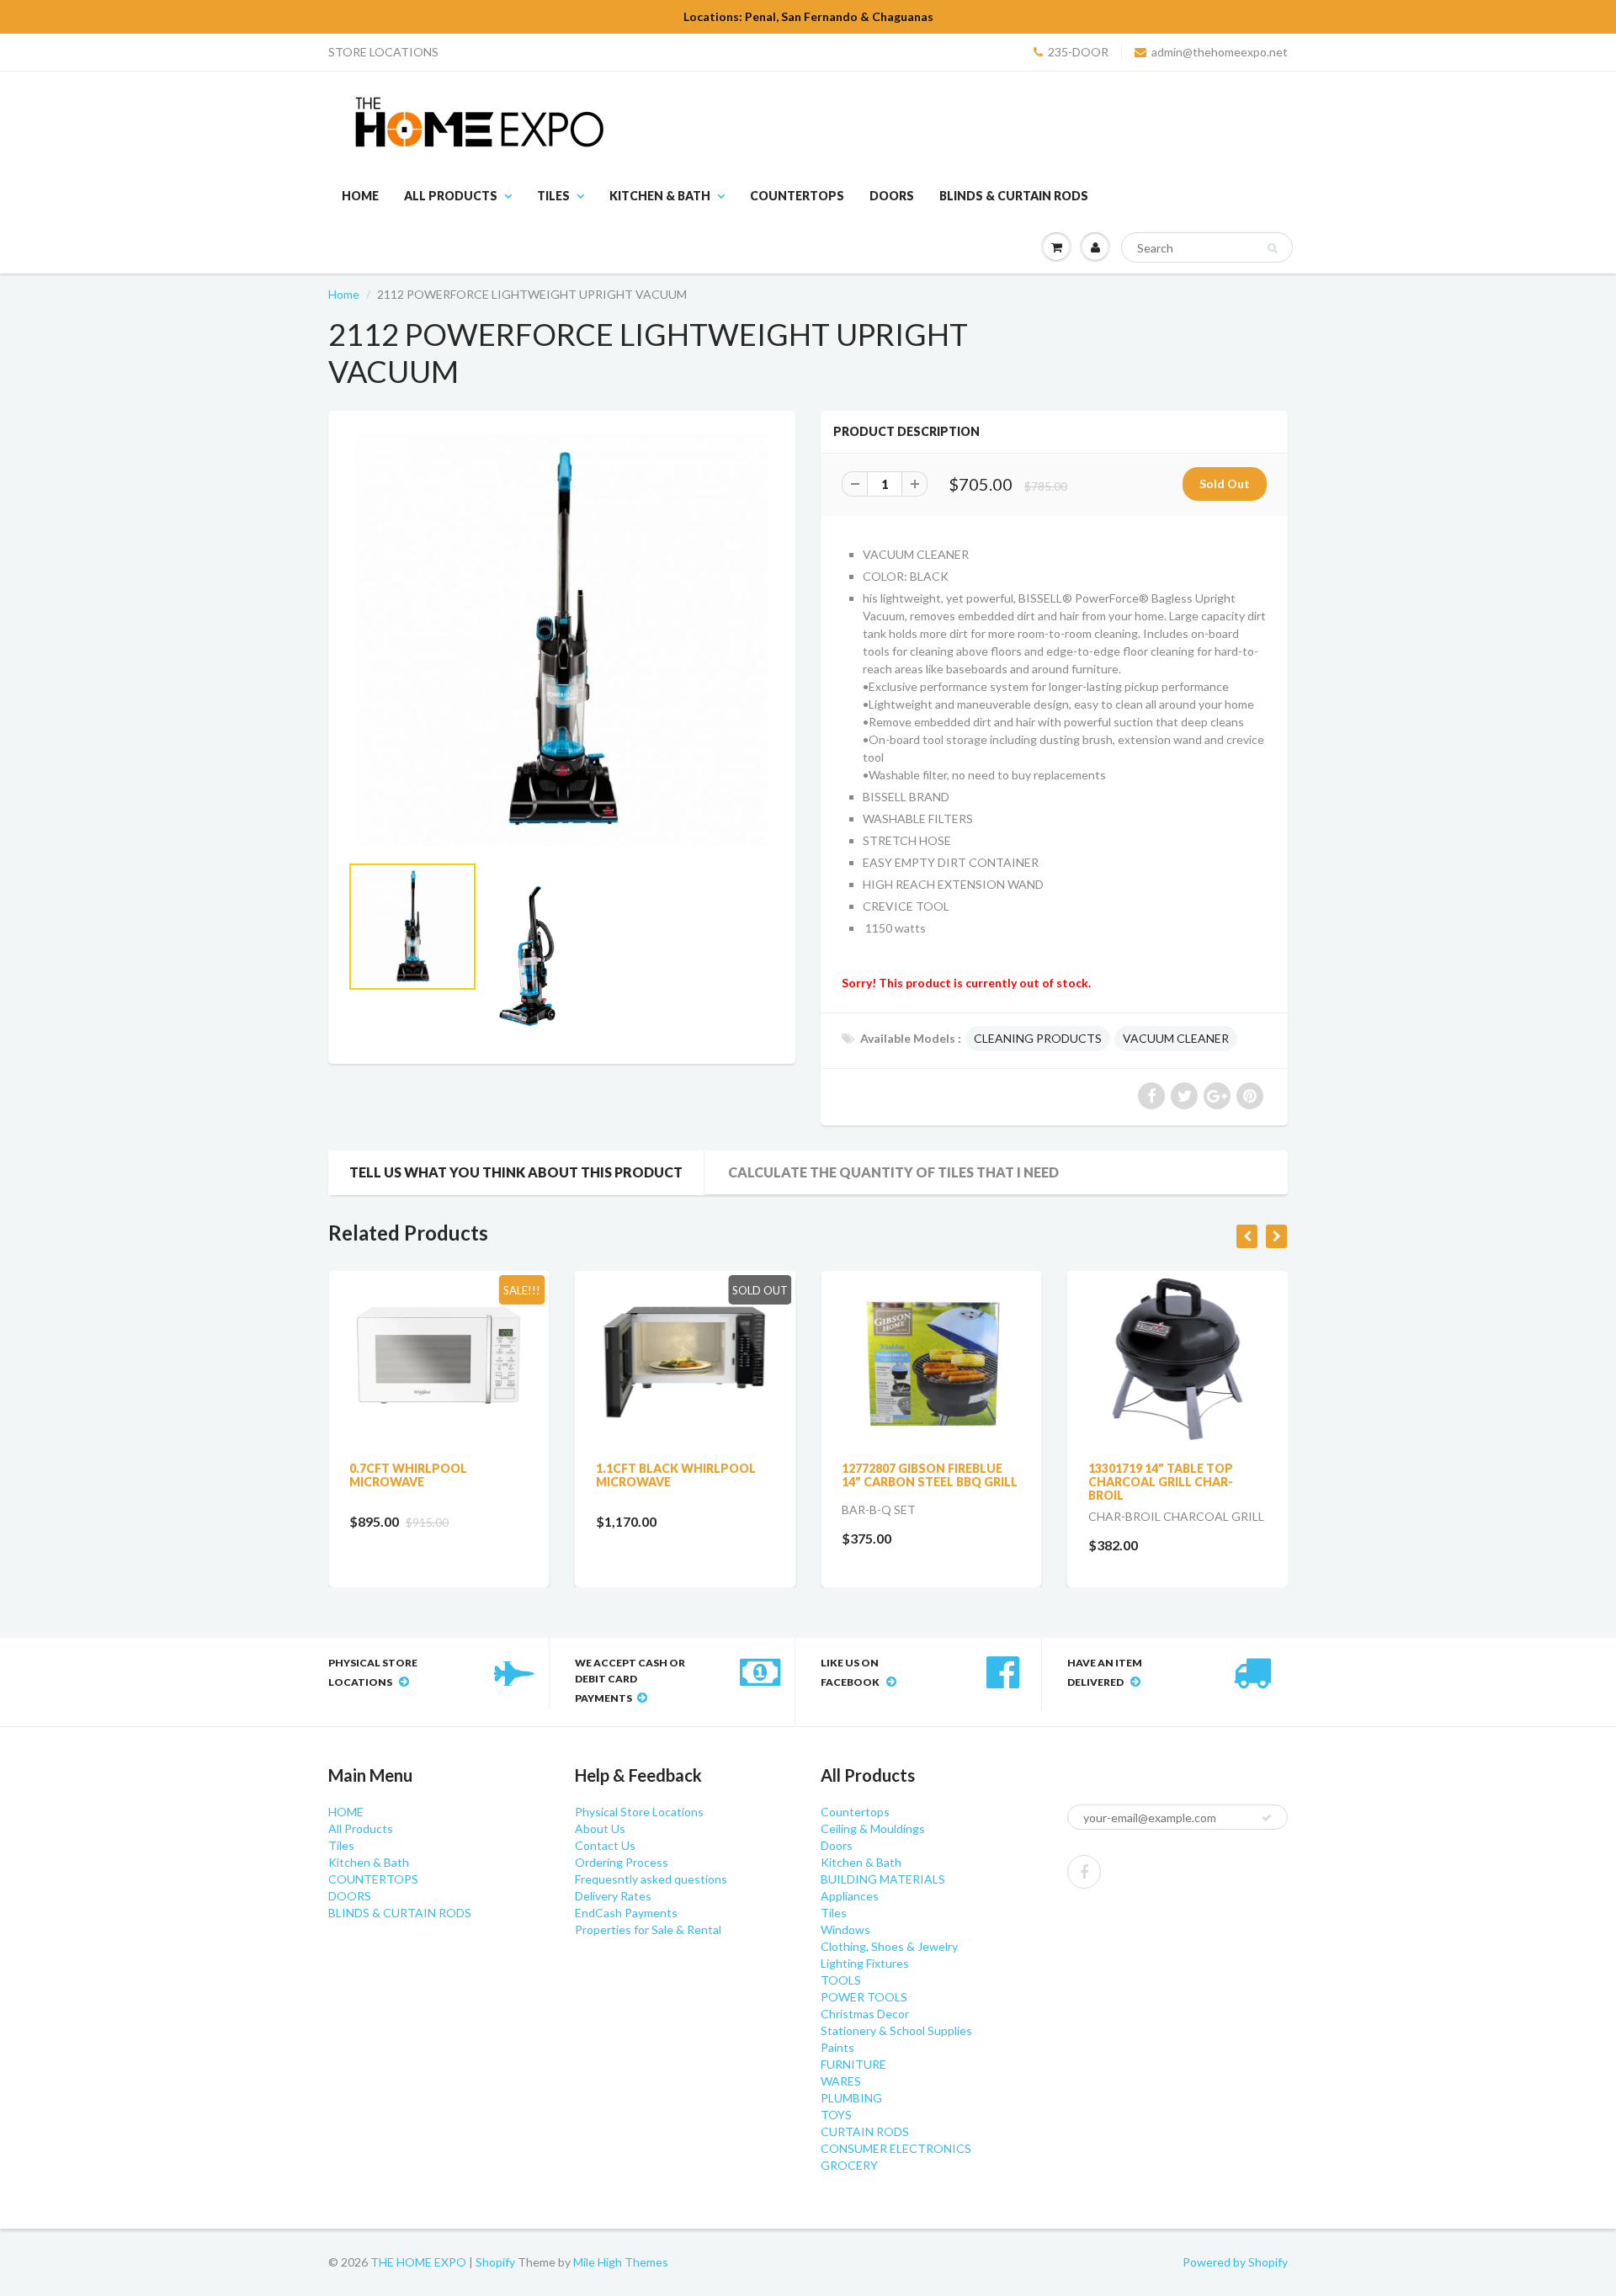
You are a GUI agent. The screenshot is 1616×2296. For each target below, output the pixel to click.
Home (344, 294)
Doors (837, 1845)
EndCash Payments (626, 1913)
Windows (845, 1929)
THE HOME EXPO (420, 2262)
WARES (841, 2081)
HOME (360, 196)
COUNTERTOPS (797, 196)
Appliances (850, 1896)
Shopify (495, 2262)
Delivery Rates (613, 1896)
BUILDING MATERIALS (883, 1879)
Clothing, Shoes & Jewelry (889, 1946)
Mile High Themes (621, 2262)
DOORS (892, 196)
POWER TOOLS (864, 1997)
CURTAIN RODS (865, 2131)
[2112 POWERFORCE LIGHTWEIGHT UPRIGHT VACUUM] (562, 640)
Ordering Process (622, 1862)
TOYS (836, 2115)
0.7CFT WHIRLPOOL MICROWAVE (408, 1475)
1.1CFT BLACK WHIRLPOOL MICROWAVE (676, 1475)
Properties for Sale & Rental (648, 1929)
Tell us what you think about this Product (516, 1172)
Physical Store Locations (639, 1812)
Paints (837, 2047)
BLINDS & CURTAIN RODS (1014, 196)
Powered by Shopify (1235, 2262)
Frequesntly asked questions (651, 1879)
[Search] (1272, 248)
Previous (287, 983)
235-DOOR (1078, 52)
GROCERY (849, 2165)
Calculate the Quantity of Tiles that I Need (893, 1172)
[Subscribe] (1267, 1818)
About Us (600, 1828)
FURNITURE (853, 2064)
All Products (451, 196)
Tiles (553, 196)
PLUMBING (851, 2098)
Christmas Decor (865, 2014)
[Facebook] (1084, 1872)
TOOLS (841, 1980)
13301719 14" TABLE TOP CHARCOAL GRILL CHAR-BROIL (1161, 1482)
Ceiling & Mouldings (873, 1828)
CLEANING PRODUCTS (1038, 1038)
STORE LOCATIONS (383, 52)
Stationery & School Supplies (896, 2030)
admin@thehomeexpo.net (1220, 52)
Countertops (855, 1812)
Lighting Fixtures (865, 1963)
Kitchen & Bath (660, 196)
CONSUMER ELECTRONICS (896, 2148)
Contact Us (605, 1845)
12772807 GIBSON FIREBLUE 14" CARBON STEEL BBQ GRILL (930, 1475)
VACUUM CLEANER (1176, 1038)
